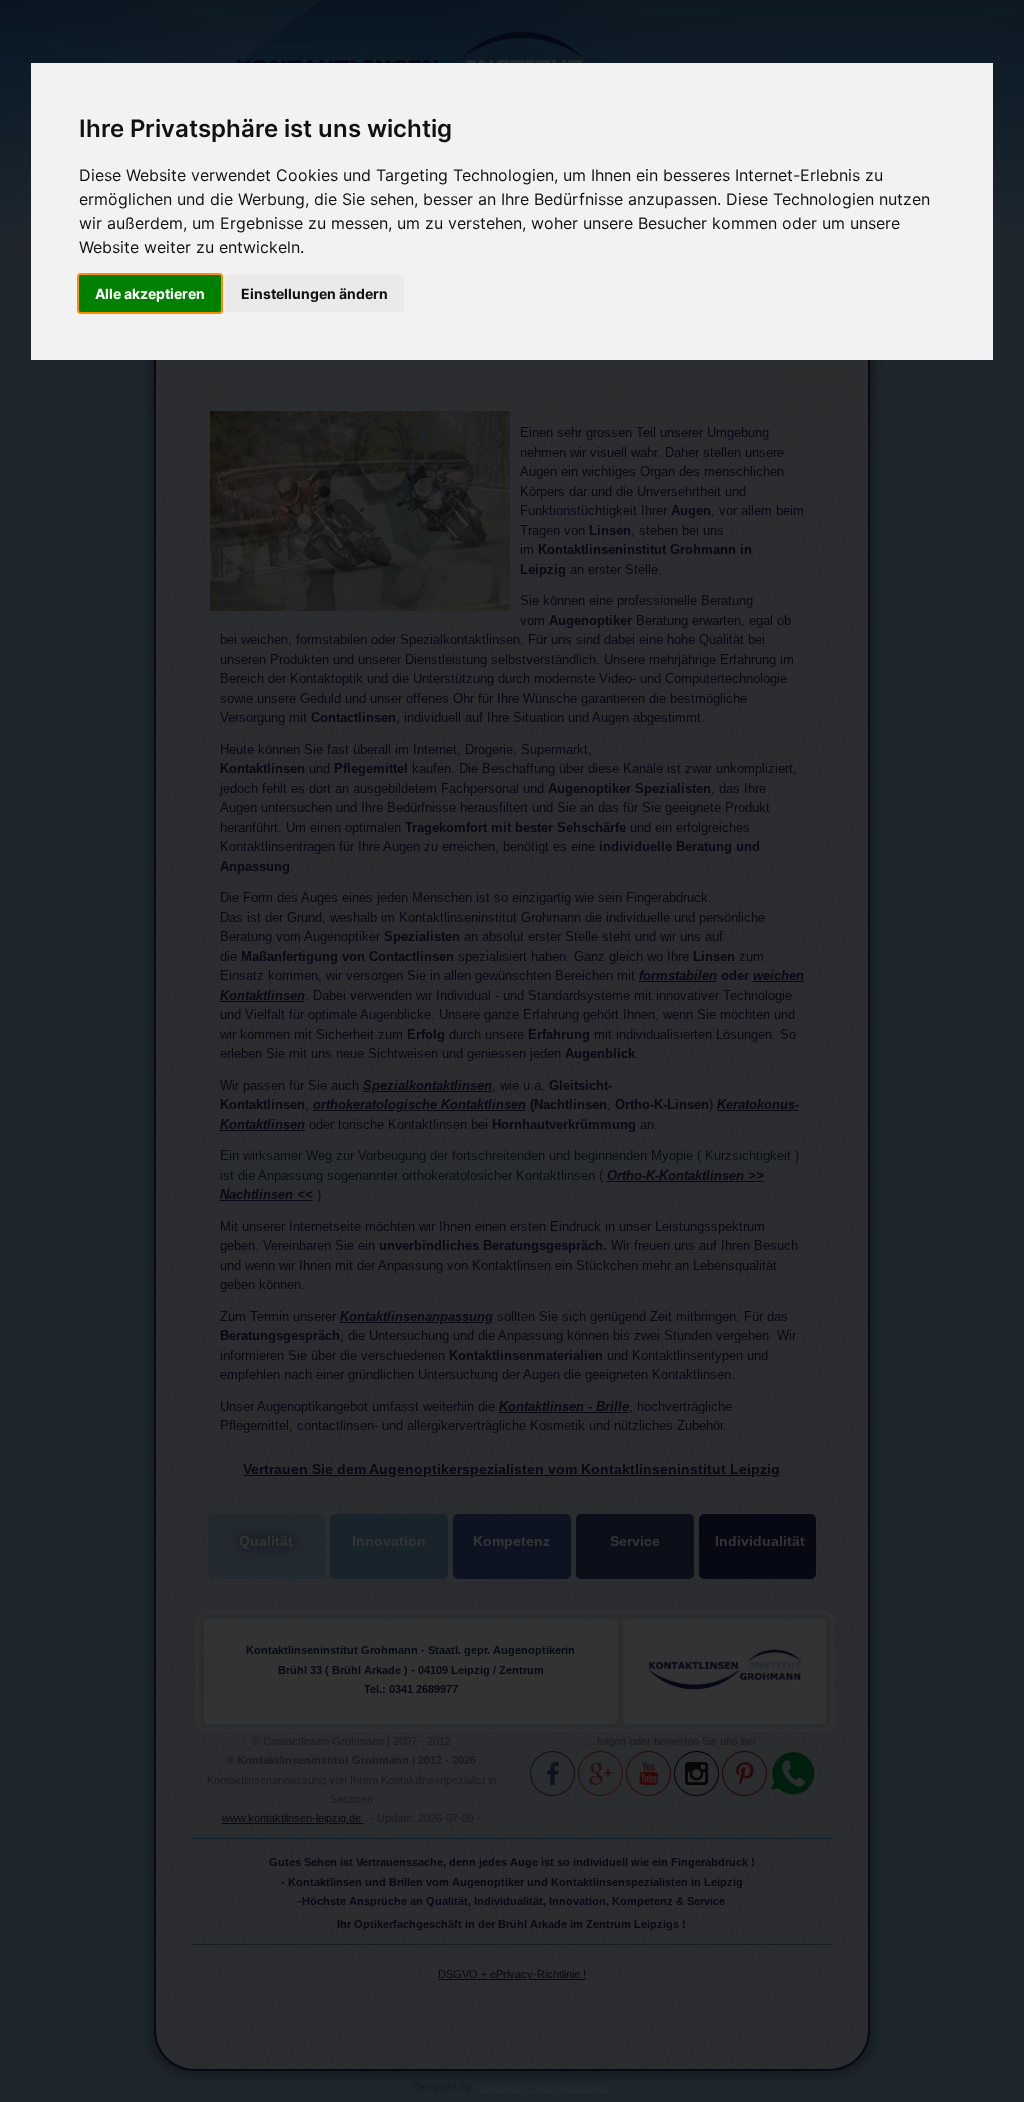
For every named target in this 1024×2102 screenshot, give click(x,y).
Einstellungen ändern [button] (314, 293)
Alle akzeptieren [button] (150, 293)
